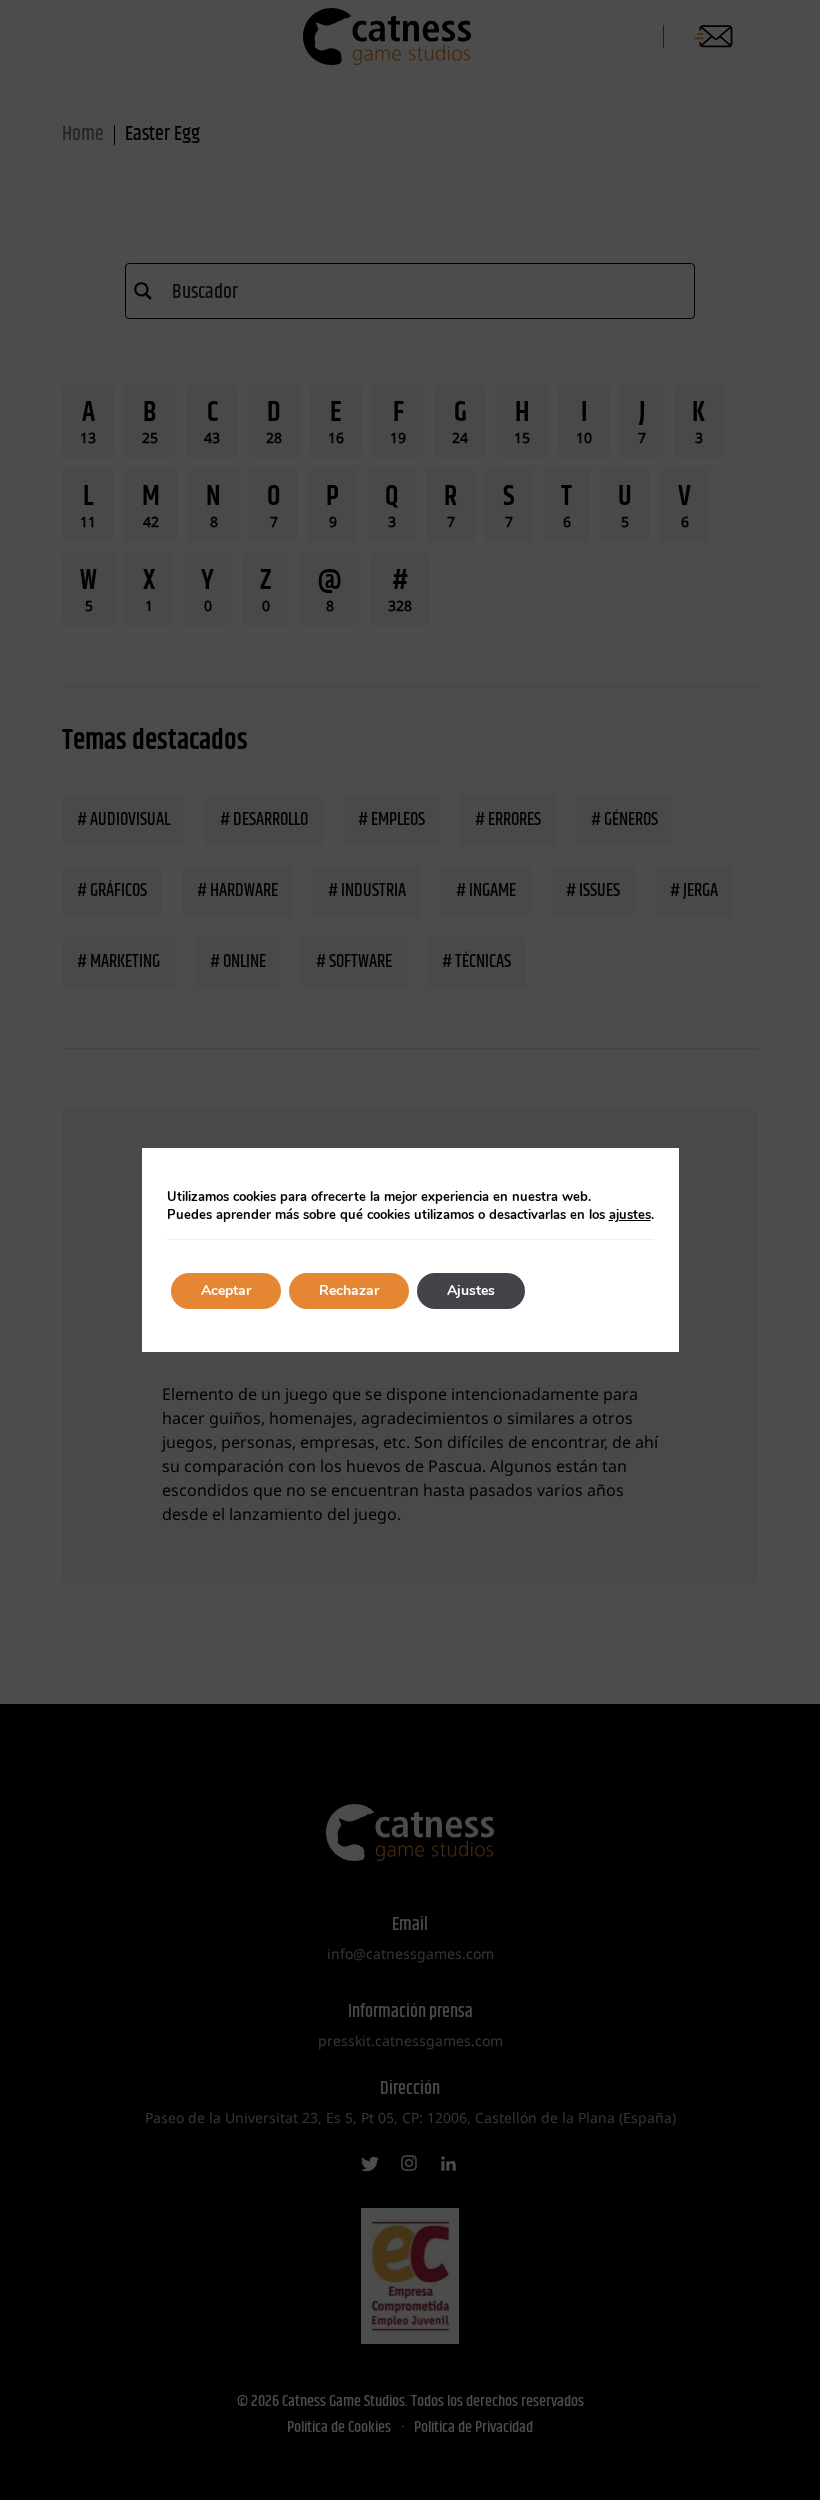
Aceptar (226, 1290)
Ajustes (471, 1290)
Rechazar (349, 1290)
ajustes (630, 1215)
